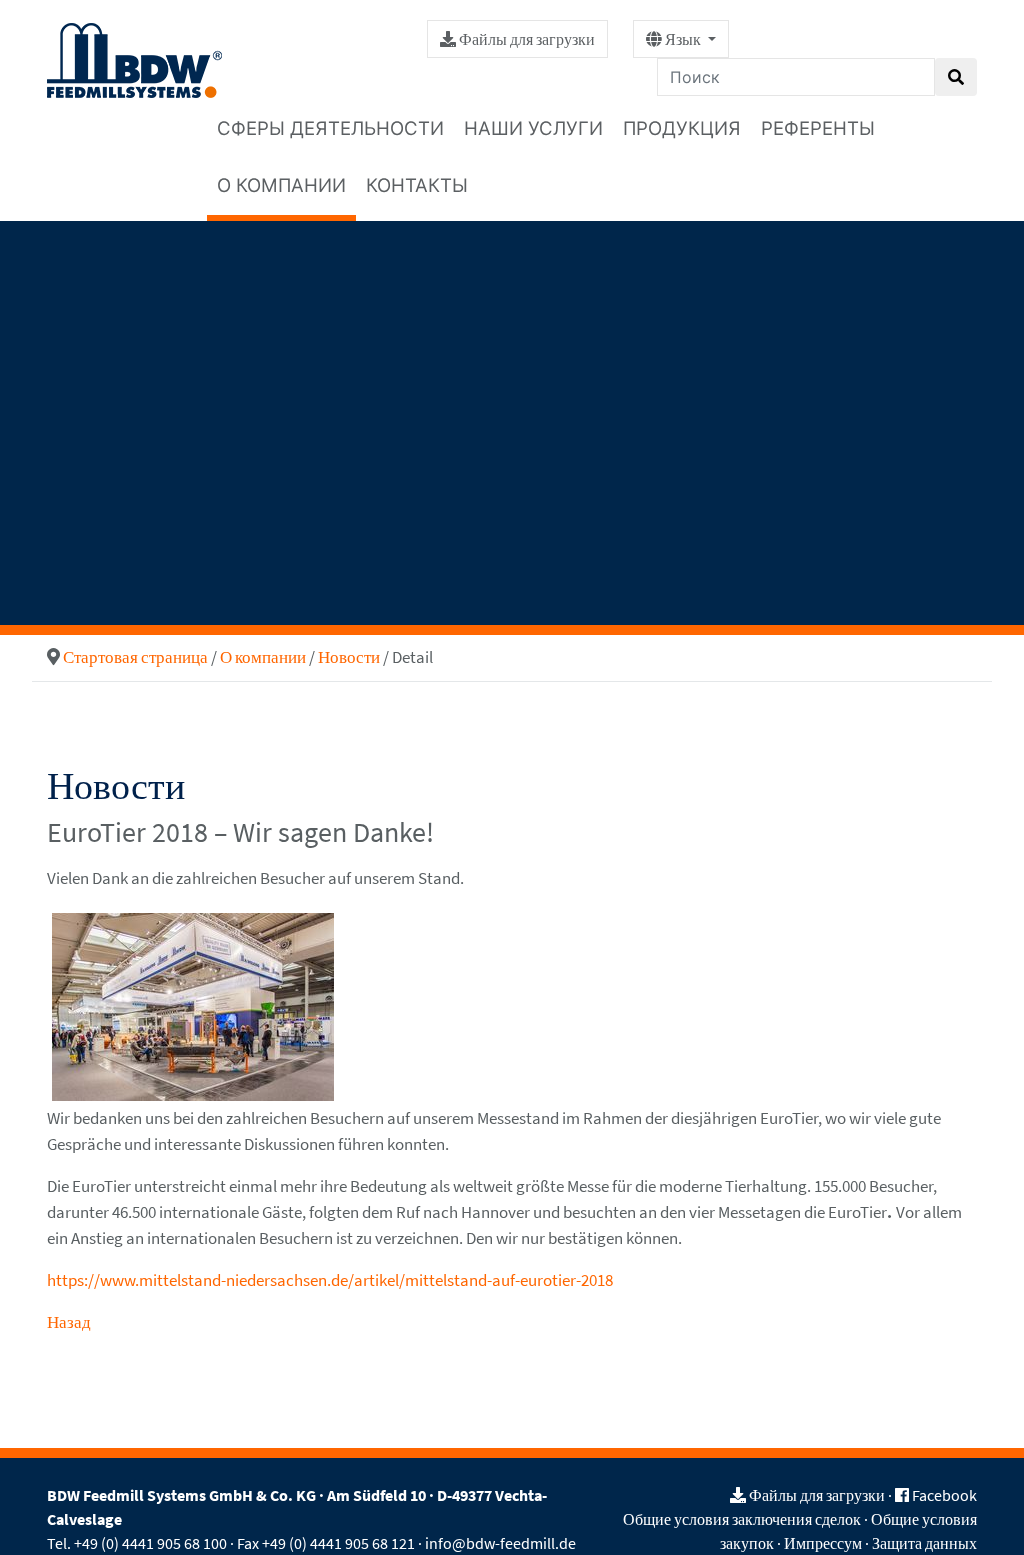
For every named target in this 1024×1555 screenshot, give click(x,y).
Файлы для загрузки (525, 39)
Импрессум (823, 1543)
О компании (281, 185)
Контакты (417, 185)
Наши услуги (533, 128)
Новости (349, 657)
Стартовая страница (135, 657)
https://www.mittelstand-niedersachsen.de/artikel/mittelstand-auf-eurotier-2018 (330, 1280)
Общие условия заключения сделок (742, 1519)
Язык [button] (683, 39)
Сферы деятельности (330, 128)
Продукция (682, 128)
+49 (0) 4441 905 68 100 (150, 1543)
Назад (69, 1322)
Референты (818, 128)
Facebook (944, 1495)
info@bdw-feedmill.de (500, 1543)
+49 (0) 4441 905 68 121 (338, 1543)
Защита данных (924, 1543)
